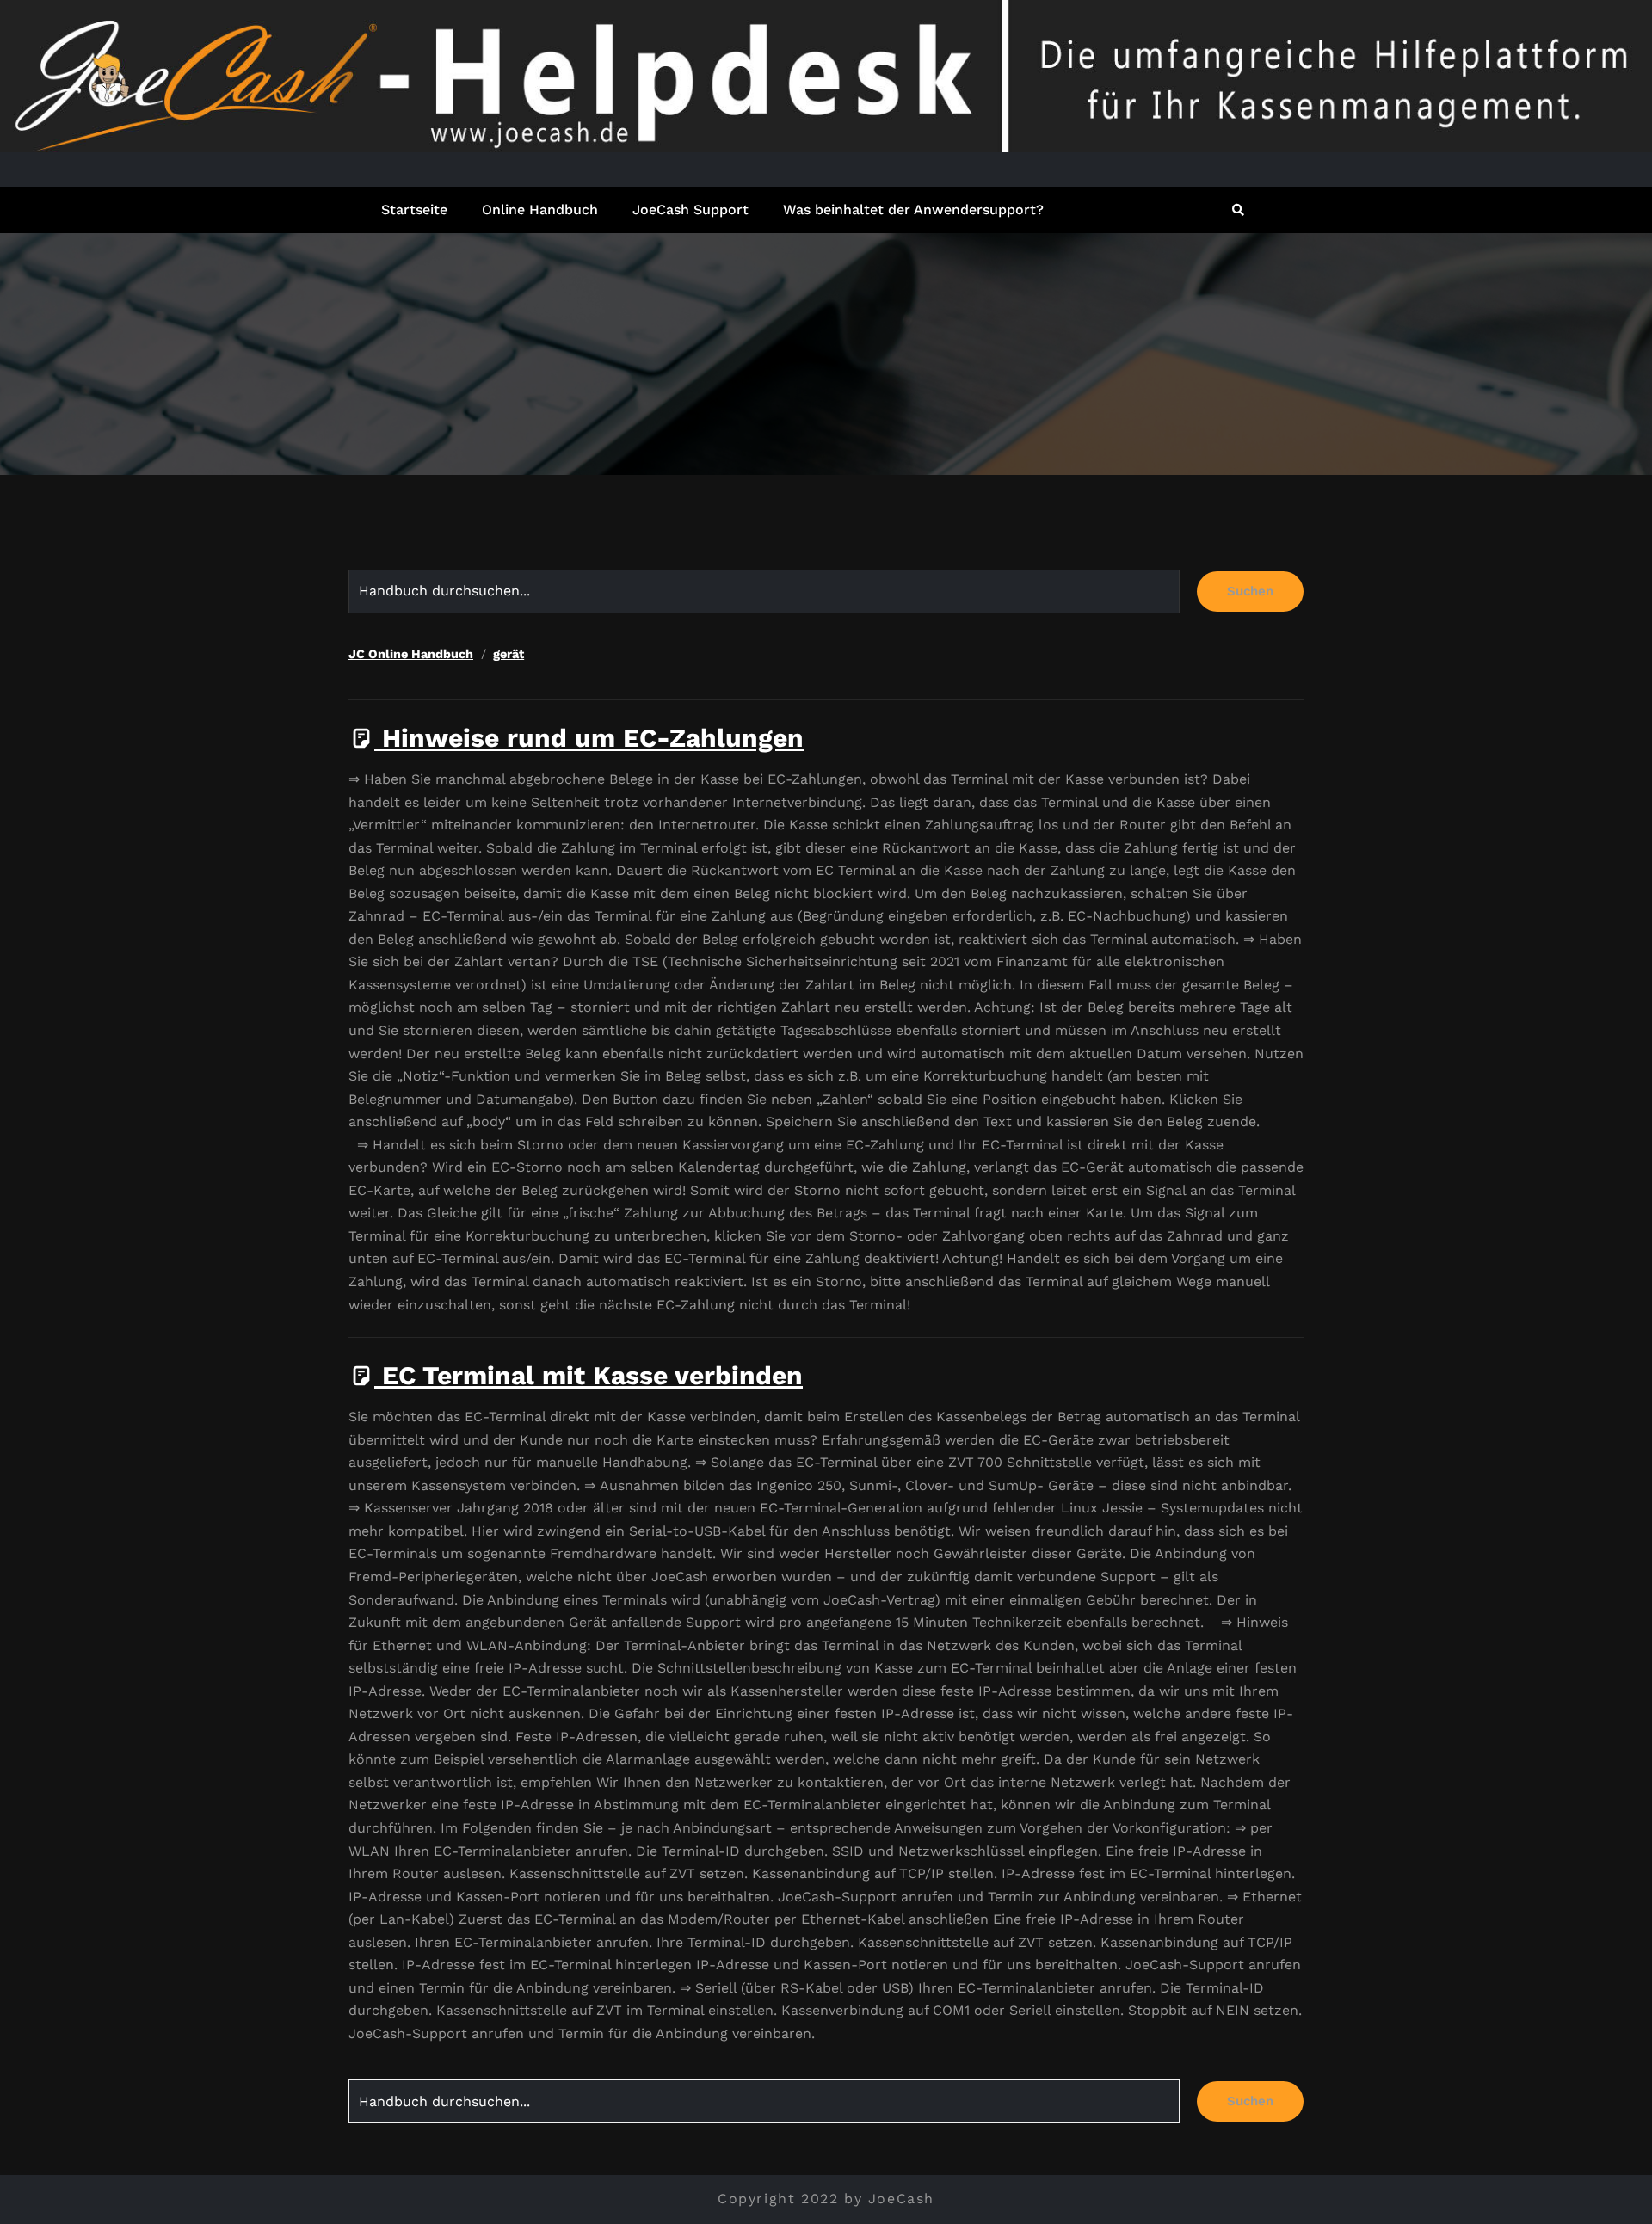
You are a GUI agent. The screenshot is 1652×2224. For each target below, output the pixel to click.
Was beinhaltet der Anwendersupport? (913, 209)
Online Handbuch (540, 209)
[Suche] (1239, 210)
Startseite (414, 209)
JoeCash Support (690, 209)
